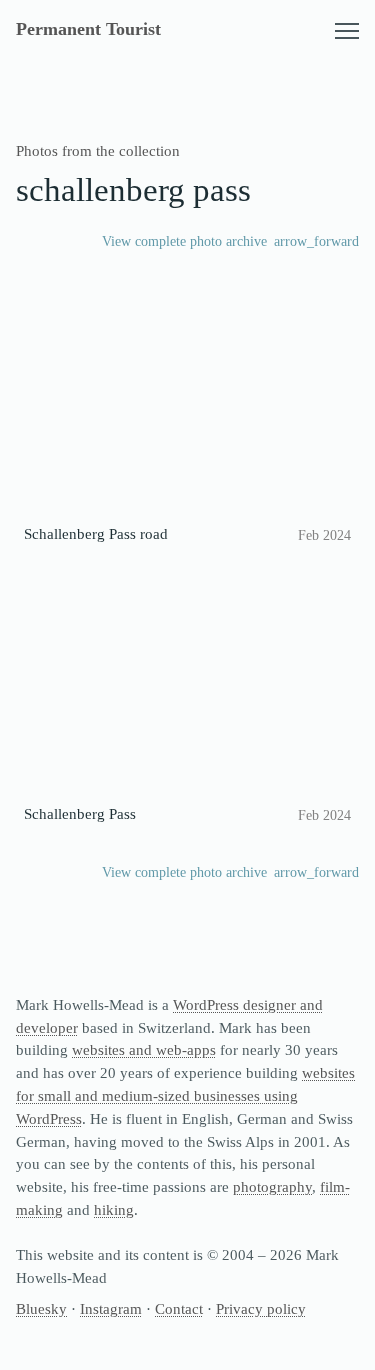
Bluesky (41, 1308)
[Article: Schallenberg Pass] (187, 683)
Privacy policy (261, 1308)
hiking (114, 1209)
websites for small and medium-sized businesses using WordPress (185, 1095)
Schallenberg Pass (80, 813)
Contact (179, 1308)
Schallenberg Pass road (96, 533)
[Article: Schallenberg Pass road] (187, 403)
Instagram (111, 1308)
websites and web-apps (144, 1049)
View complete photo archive (184, 241)
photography (272, 1186)
